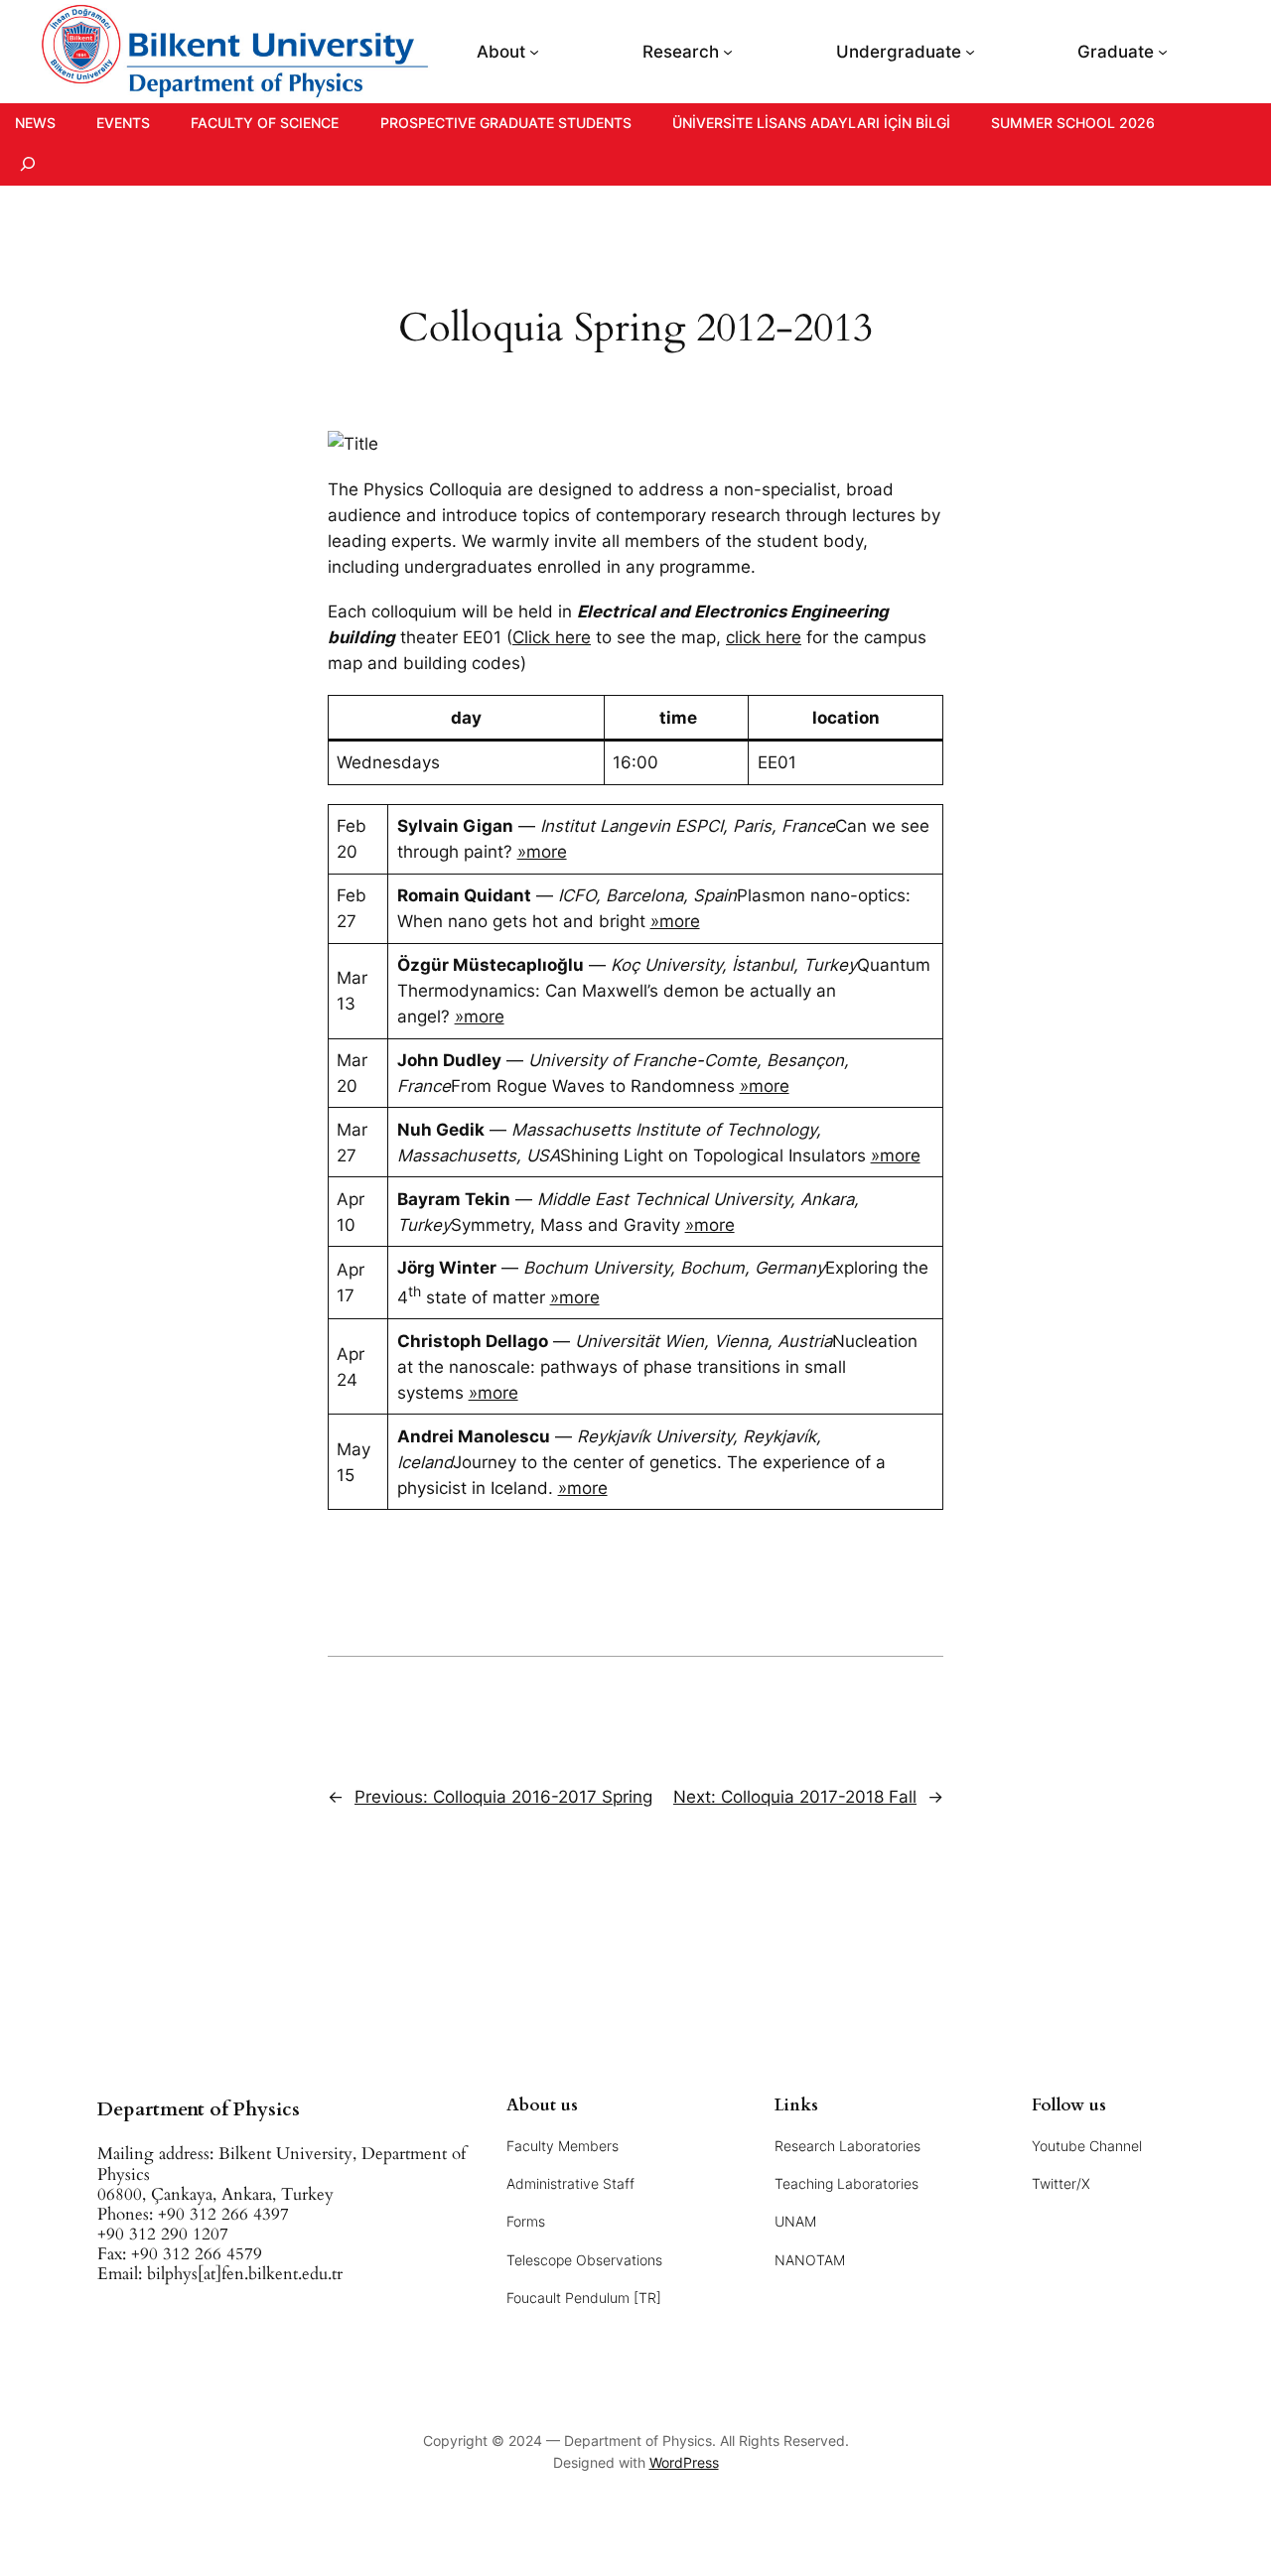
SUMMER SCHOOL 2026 (1073, 123)
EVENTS (123, 123)
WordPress (684, 2462)
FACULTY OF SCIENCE (265, 123)
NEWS (35, 123)
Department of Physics (199, 2109)
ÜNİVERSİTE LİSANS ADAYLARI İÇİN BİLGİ (811, 123)
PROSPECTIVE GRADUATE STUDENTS (506, 123)
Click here (552, 637)
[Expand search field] (28, 164)
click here (764, 637)
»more (542, 852)
